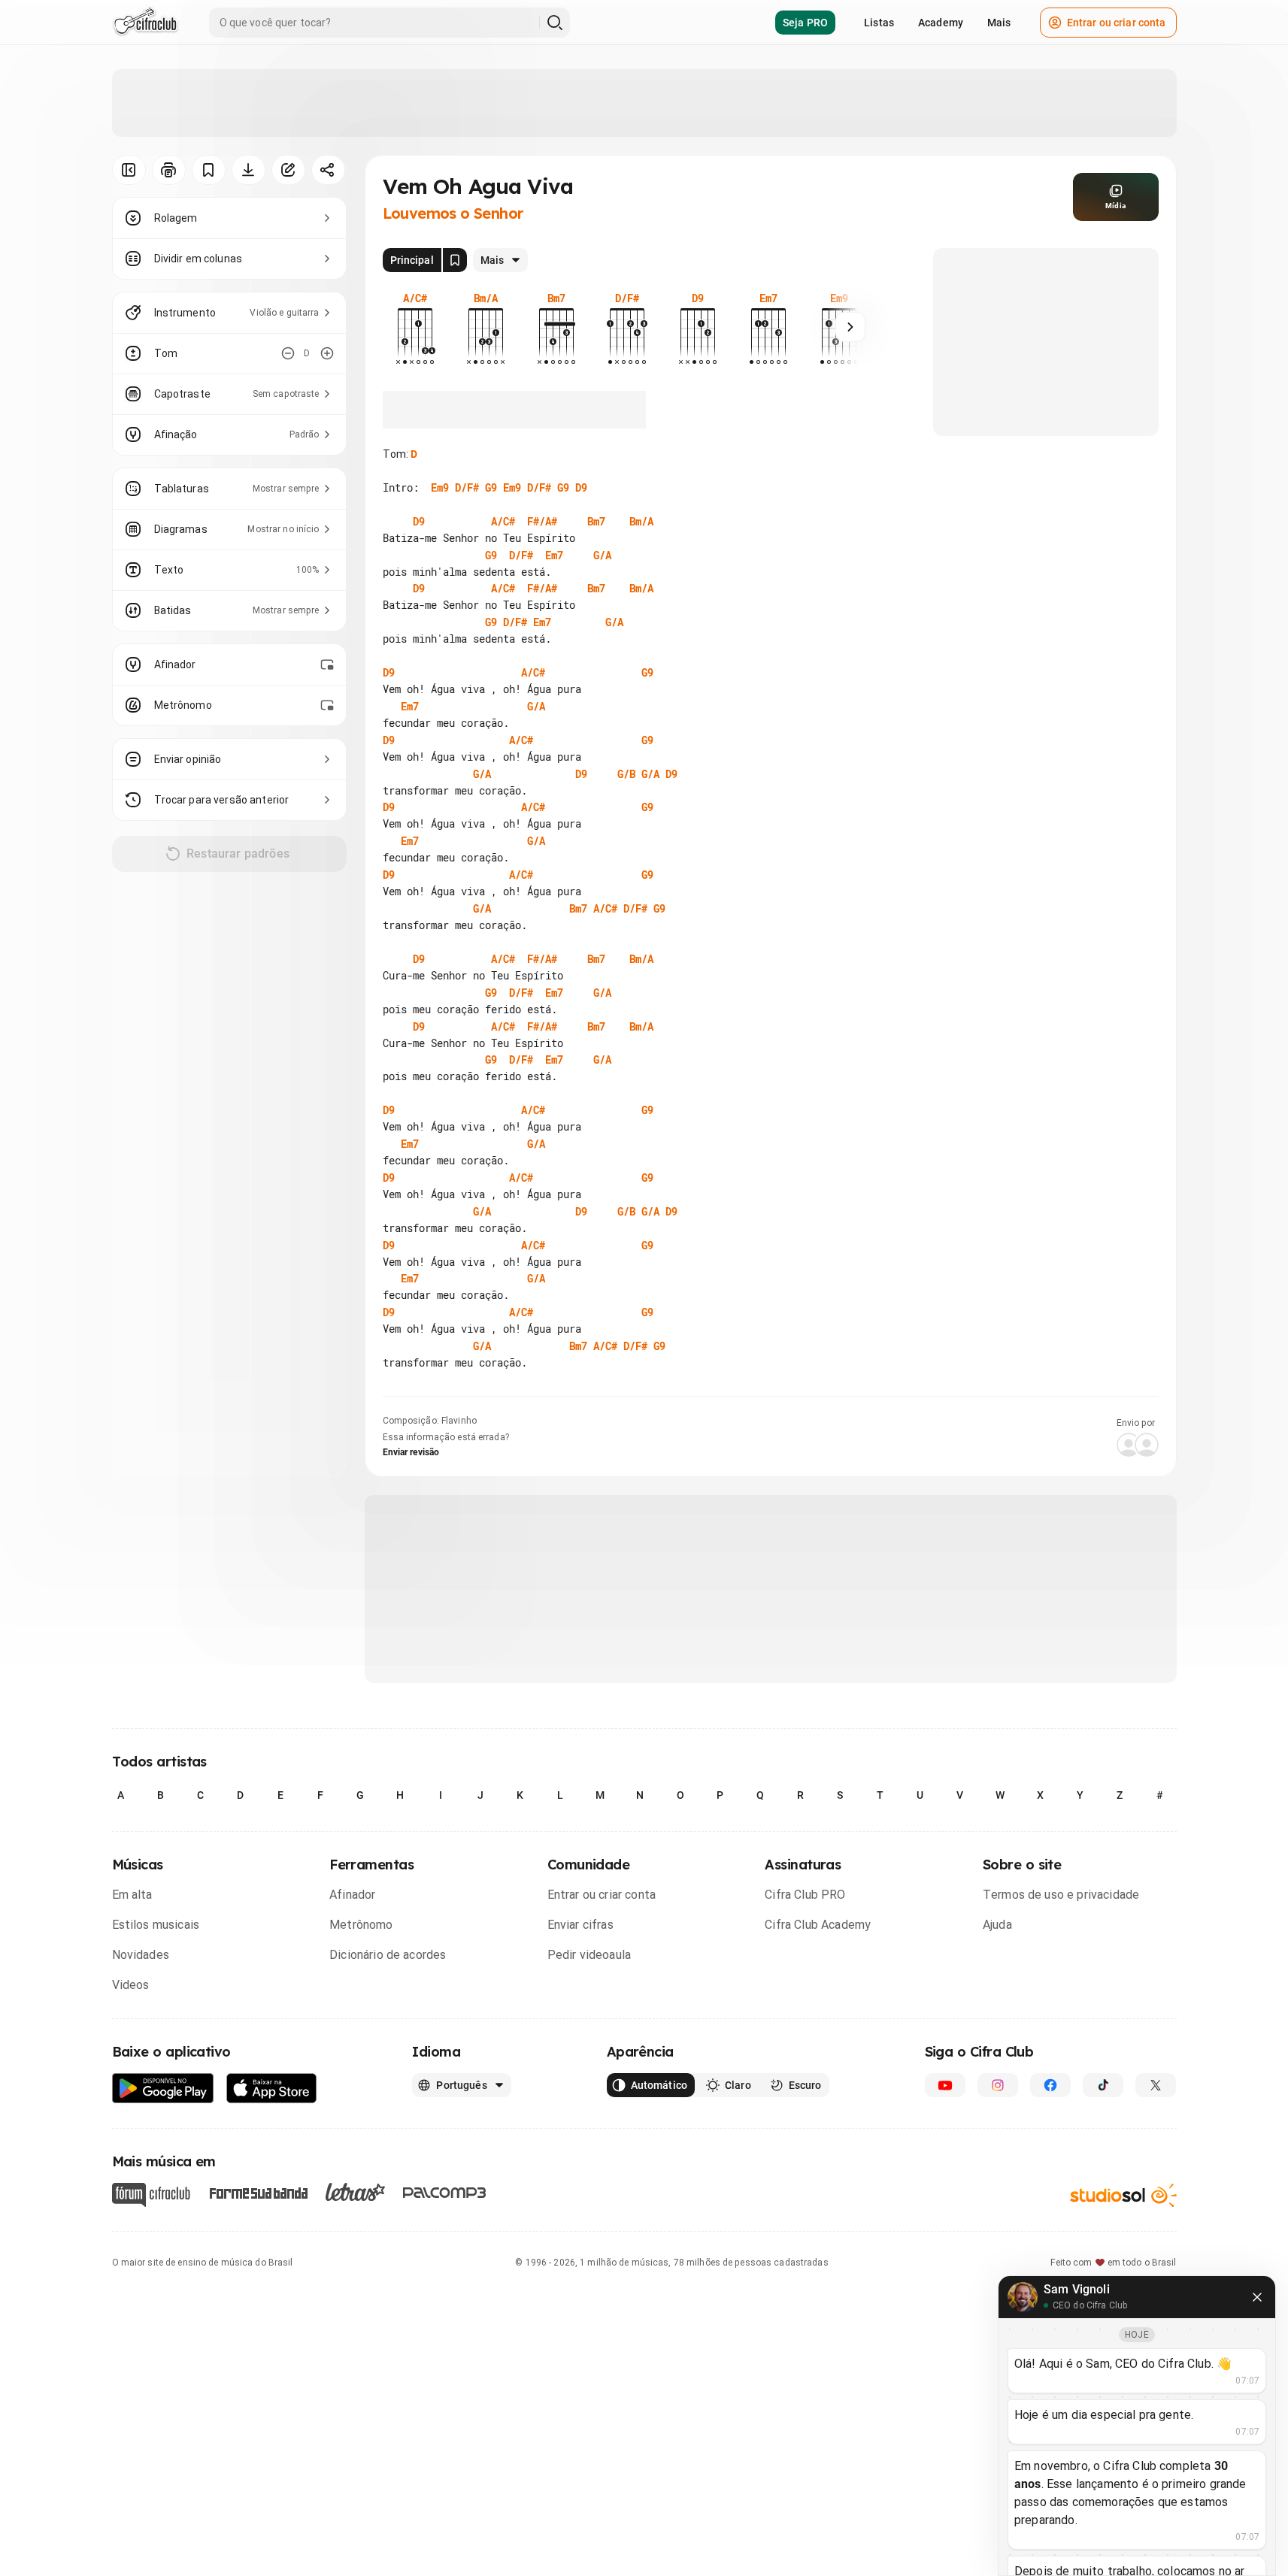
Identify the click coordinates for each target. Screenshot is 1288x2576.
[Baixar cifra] (249, 170)
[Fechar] (1257, 2297)
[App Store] (272, 2089)
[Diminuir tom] (288, 353)
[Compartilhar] (328, 170)
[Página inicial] (145, 23)
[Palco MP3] (445, 2193)
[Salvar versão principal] (455, 260)
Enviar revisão (411, 1452)
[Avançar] (850, 327)
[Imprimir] (169, 170)
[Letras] (355, 2192)
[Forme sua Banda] (258, 2192)
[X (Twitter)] (1156, 2085)
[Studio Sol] (1123, 2195)
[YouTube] (945, 2085)
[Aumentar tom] (327, 353)
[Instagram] (998, 2085)
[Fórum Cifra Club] (151, 2195)
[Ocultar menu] (129, 170)
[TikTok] (1103, 2085)
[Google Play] (163, 2089)
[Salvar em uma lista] (209, 170)
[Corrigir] (288, 170)
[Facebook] (1050, 2085)
